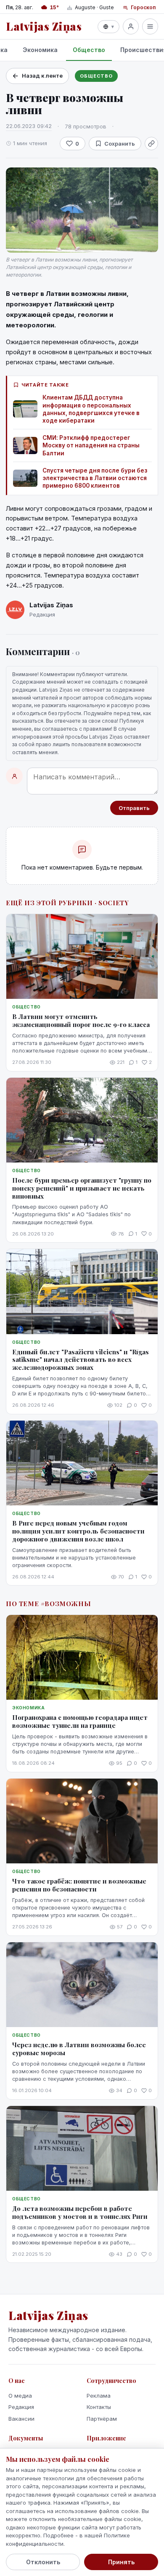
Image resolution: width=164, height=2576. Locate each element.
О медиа (20, 2396)
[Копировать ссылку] (151, 144)
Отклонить (43, 2562)
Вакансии (21, 2419)
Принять (121, 2562)
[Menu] (150, 26)
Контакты (99, 2407)
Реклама (99, 2396)
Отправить (134, 808)
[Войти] (131, 26)
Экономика (40, 50)
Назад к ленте (42, 76)
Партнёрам (102, 2419)
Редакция (21, 2407)
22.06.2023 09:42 (29, 126)
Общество (89, 50)
